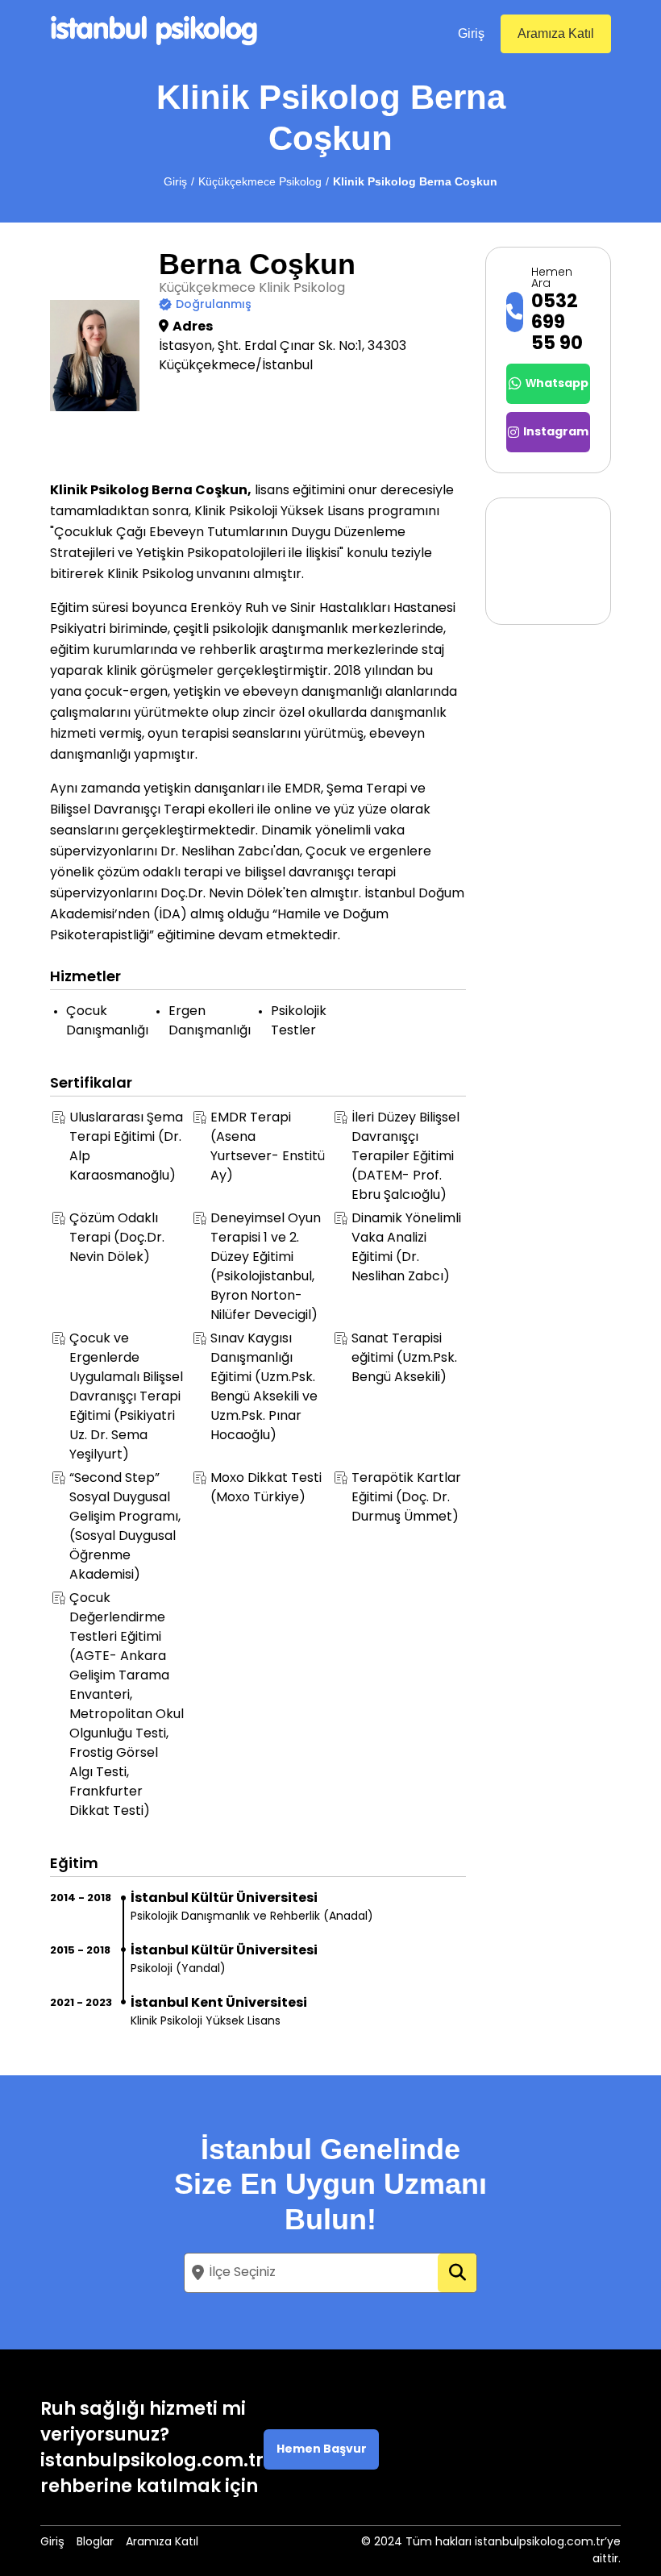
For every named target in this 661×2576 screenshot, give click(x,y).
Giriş (471, 33)
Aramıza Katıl (556, 33)
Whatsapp (557, 384)
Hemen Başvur (322, 2450)
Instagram (556, 433)
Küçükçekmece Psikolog (260, 181)
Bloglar (95, 2543)
